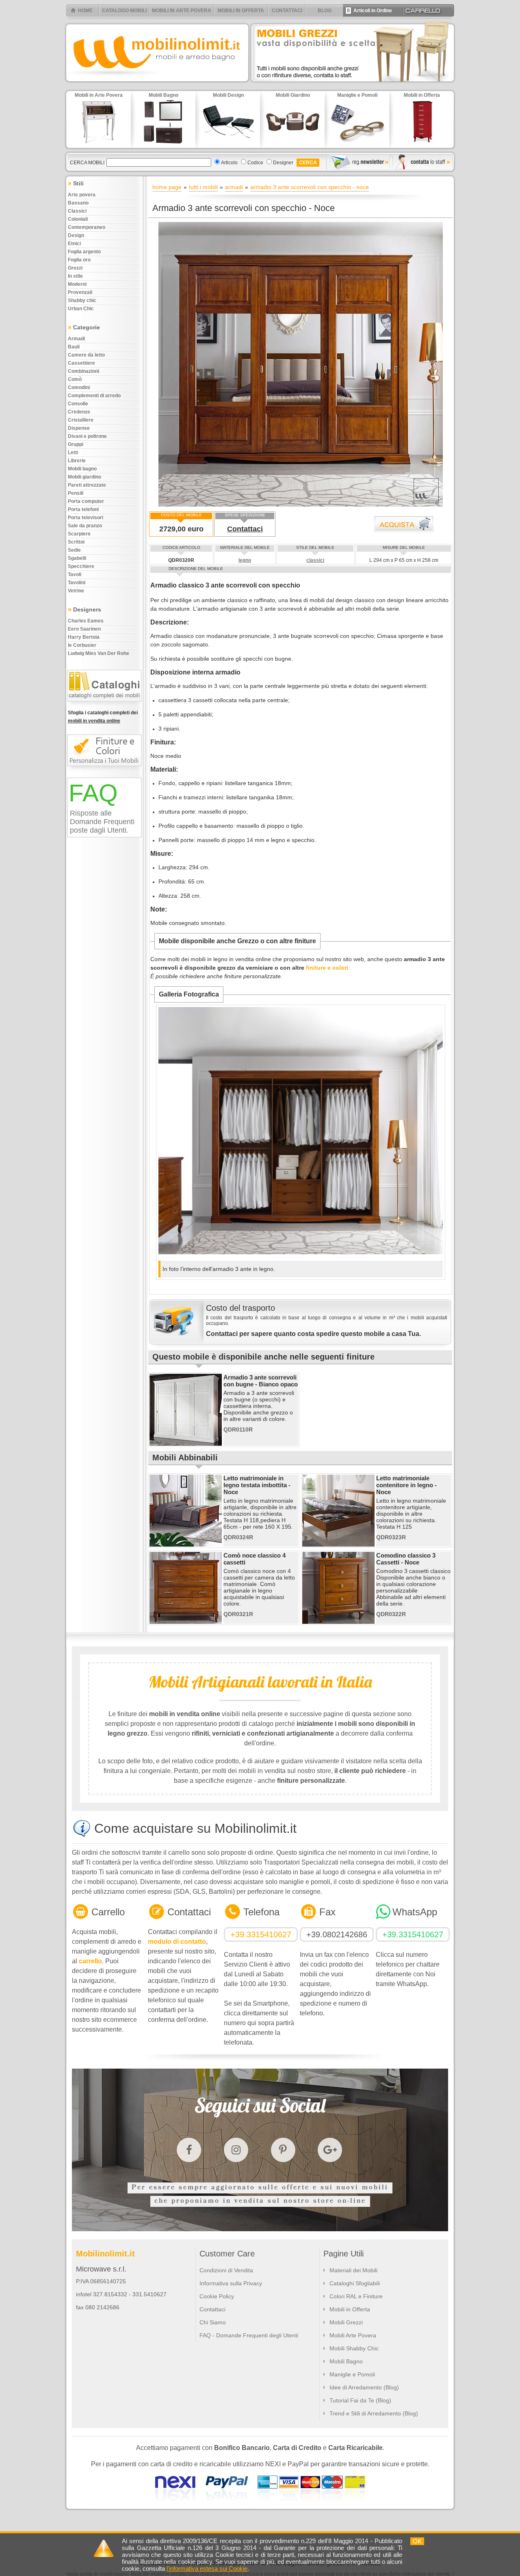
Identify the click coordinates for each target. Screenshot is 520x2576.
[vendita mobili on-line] (106, 705)
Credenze (79, 412)
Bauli (74, 347)
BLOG (325, 11)
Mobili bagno (82, 469)
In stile (75, 276)
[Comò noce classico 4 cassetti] (186, 1622)
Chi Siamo (213, 2322)
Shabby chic (82, 300)
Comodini (79, 387)
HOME (85, 11)
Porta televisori (86, 518)
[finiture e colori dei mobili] (106, 770)
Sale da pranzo (85, 526)
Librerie (77, 461)
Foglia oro (79, 260)
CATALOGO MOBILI (124, 11)
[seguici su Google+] (330, 2150)
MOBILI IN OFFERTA (241, 11)
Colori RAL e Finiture (356, 2296)
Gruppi (76, 444)
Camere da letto (86, 355)
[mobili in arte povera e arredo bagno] (157, 84)
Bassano (78, 203)
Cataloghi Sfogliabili (355, 2283)
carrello (90, 1961)
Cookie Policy (217, 2296)
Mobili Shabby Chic (354, 2348)
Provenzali (80, 292)
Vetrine (76, 591)
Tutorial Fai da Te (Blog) (360, 2400)
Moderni (77, 284)
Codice (255, 163)
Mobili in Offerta (350, 2309)
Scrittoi (76, 542)
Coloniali (78, 219)
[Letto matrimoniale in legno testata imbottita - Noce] (186, 1545)
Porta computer (86, 501)
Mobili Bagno (346, 2361)
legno (245, 560)
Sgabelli (77, 558)
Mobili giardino (84, 477)
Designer (283, 163)
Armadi (76, 339)
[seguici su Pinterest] (283, 2150)
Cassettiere (81, 363)
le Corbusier (82, 645)
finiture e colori (327, 968)
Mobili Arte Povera (353, 2335)
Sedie (74, 550)
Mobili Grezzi (346, 2322)
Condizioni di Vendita (226, 2270)
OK (417, 2541)
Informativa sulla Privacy (231, 2283)
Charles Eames (86, 621)
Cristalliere (81, 420)
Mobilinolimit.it (105, 2254)
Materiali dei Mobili (353, 2270)
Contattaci (245, 529)
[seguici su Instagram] (236, 2150)
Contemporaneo (87, 227)
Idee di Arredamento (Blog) (364, 2387)
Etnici (74, 244)
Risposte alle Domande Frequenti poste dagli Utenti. (102, 822)
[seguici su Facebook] (189, 2150)
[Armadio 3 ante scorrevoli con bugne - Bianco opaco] (186, 1444)
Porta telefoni (83, 509)
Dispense (79, 428)
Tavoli (75, 574)
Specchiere (81, 566)
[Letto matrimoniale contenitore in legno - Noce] (338, 1545)
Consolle (78, 404)
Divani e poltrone (87, 436)
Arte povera (82, 195)
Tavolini (77, 583)
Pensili (76, 493)
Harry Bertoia (84, 637)
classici (315, 560)
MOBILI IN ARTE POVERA (182, 11)
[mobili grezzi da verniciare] (353, 84)
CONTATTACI (287, 11)
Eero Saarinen (84, 629)
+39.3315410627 (261, 1934)
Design (76, 235)
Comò (75, 379)
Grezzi (75, 268)
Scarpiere (79, 534)
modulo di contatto (177, 1942)
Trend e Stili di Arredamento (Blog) (374, 2413)
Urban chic (81, 309)
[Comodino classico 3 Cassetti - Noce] (338, 1622)
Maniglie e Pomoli (352, 2374)
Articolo (229, 163)
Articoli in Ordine (369, 11)
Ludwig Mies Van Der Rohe (99, 653)
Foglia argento (84, 252)
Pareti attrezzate (87, 485)
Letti (73, 453)
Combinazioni (83, 371)
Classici (77, 211)
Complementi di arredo (94, 396)
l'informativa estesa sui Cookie (207, 2568)
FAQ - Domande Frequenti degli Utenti (249, 2335)
